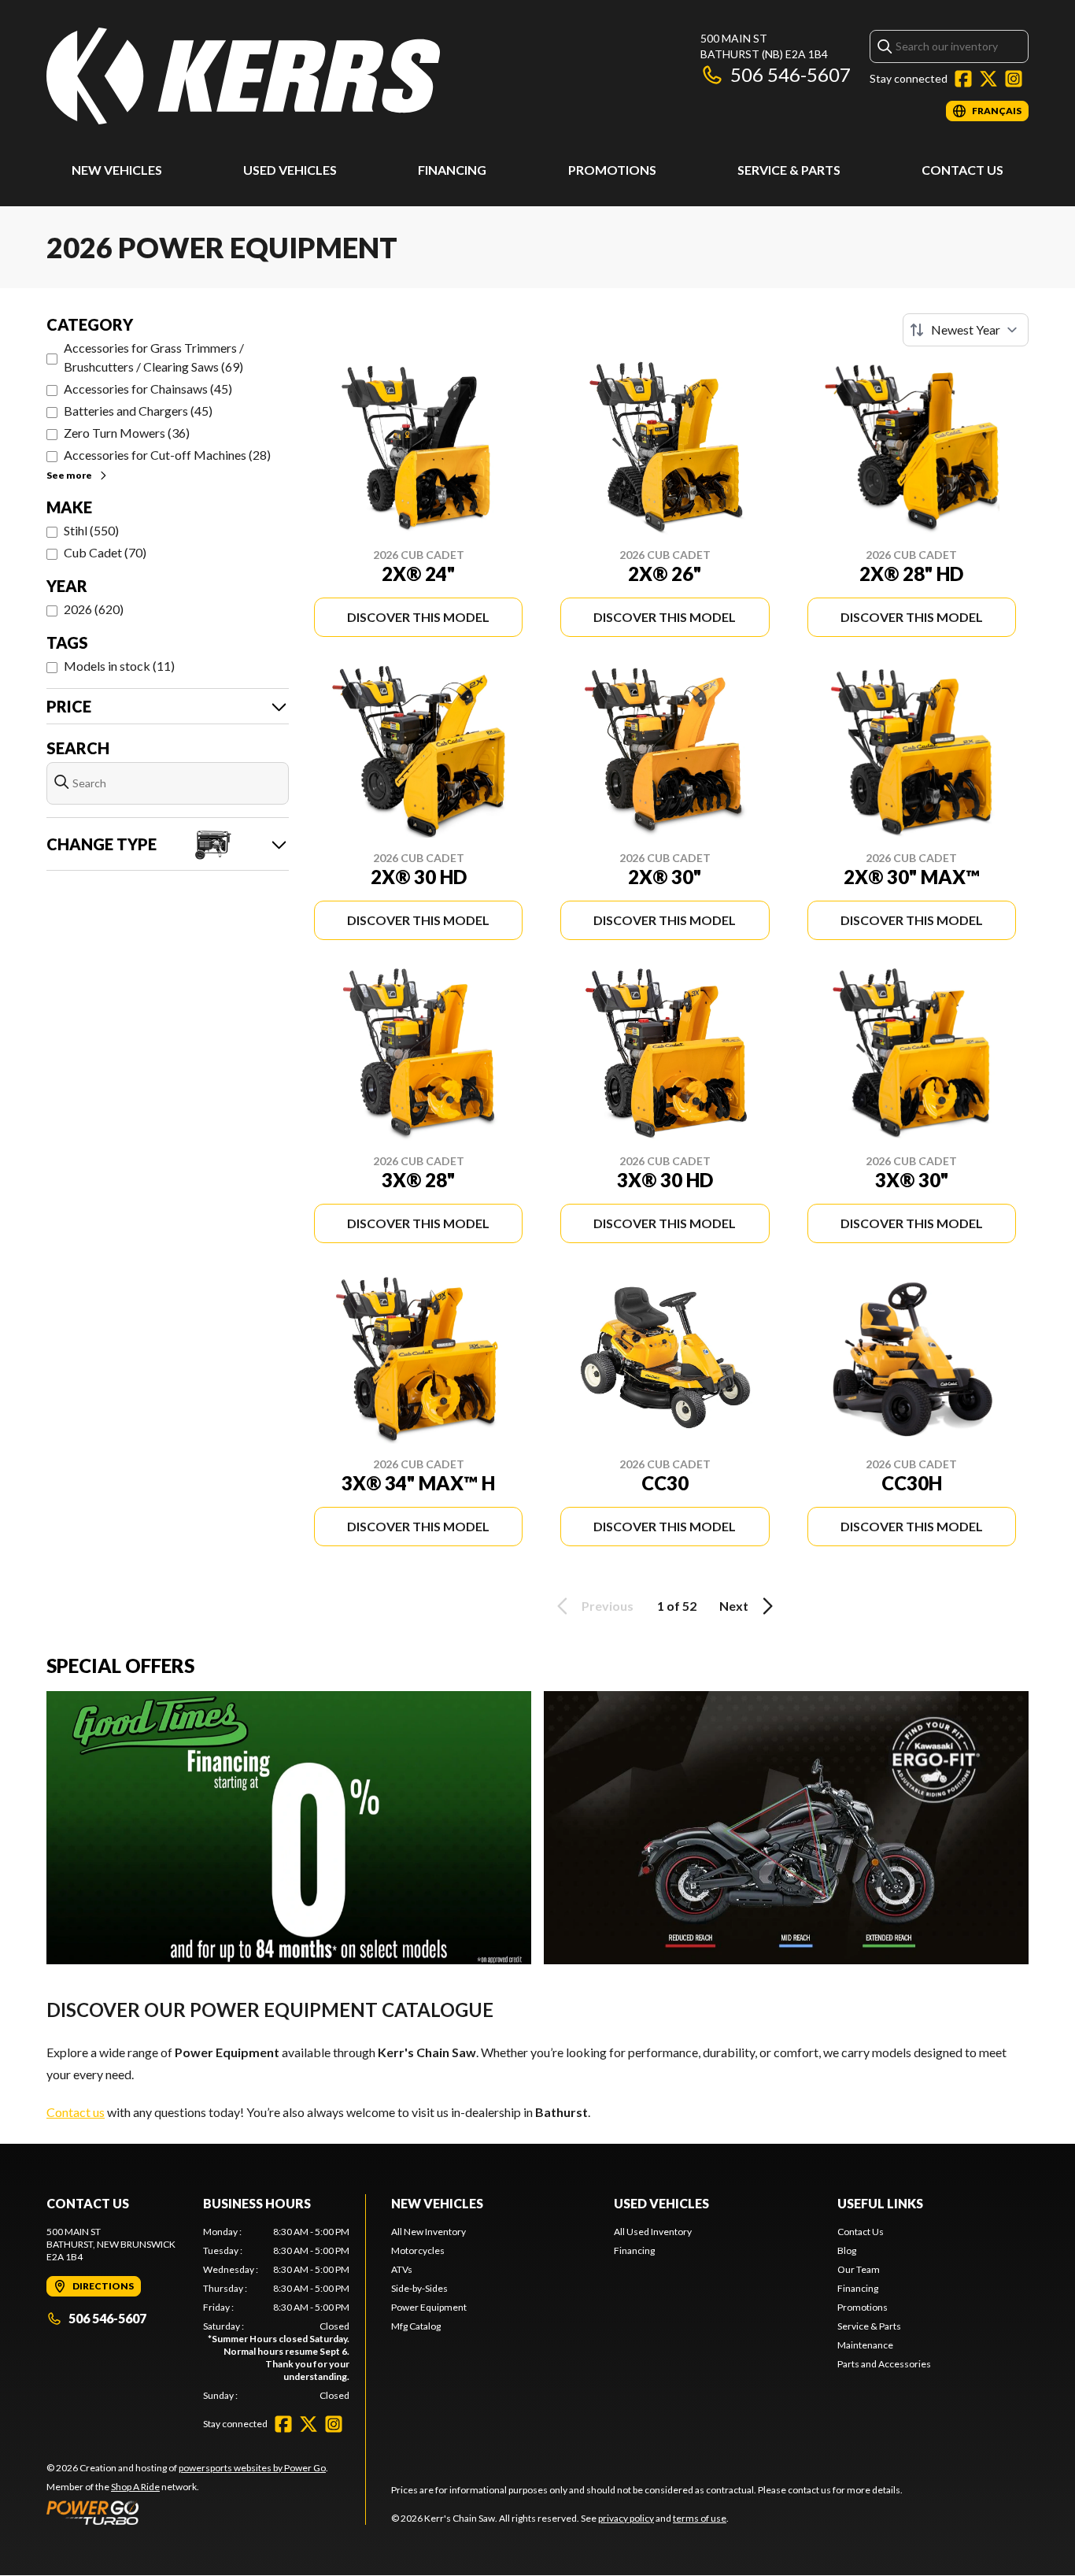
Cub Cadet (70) (105, 552)
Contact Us (962, 170)
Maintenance (865, 2345)
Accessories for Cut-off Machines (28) (167, 455)
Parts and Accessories (884, 2364)
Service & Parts (789, 170)
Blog (847, 2250)
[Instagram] (1014, 79)
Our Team (859, 2269)
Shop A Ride (135, 2487)
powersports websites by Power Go (252, 2468)
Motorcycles (418, 2250)
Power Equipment (429, 2307)
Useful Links (880, 2203)
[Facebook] (963, 79)
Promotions (612, 170)
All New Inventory (429, 2232)
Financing (452, 170)
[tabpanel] (277, 2314)
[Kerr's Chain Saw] (243, 76)
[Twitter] (988, 79)
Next (734, 1606)
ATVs (402, 2269)
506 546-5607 (791, 74)
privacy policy (626, 2518)
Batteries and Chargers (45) (138, 411)
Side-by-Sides (419, 2288)
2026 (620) (94, 609)
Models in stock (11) (119, 666)
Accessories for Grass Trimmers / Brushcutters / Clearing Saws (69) (154, 357)
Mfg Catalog (416, 2326)
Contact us (76, 2112)
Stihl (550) (91, 530)
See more (69, 475)
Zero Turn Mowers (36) (127, 433)
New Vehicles (117, 170)
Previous (608, 1606)
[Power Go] (187, 2512)
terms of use (700, 2518)
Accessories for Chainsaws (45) (148, 389)
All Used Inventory (653, 2232)
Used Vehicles (290, 170)
